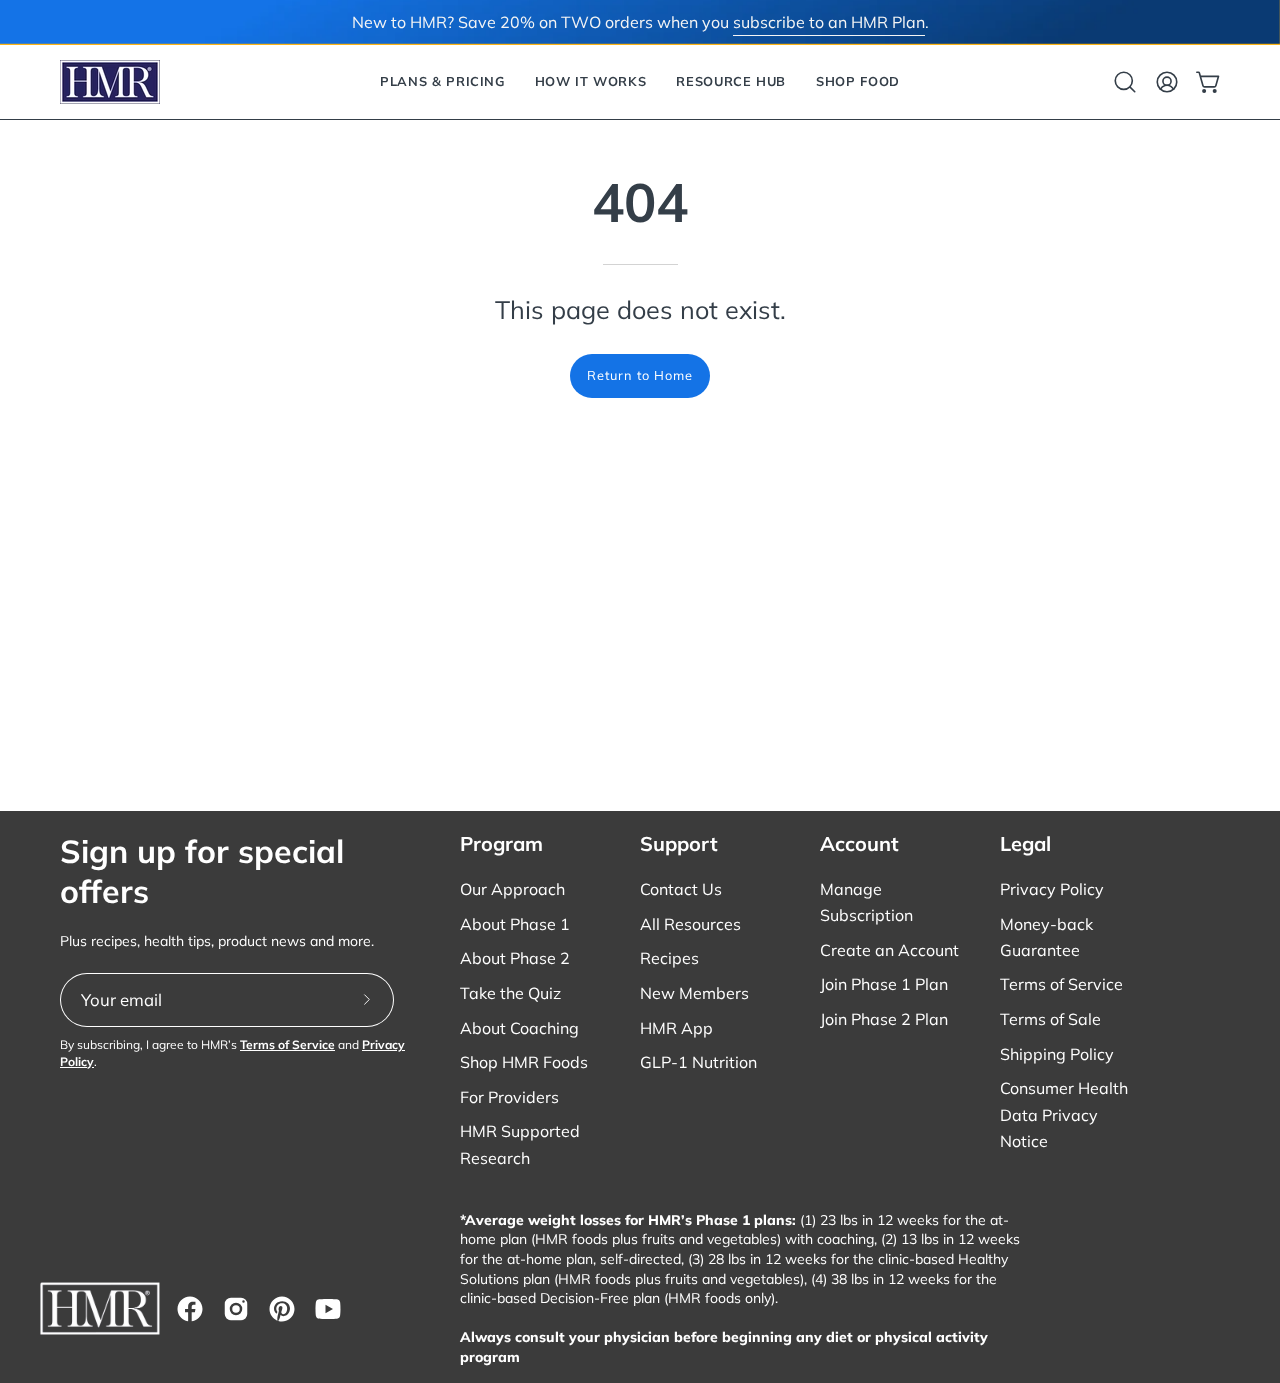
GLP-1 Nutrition (698, 1062)
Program (501, 843)
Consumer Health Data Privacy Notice (1064, 1114)
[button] (442, 82)
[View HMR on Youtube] (328, 1309)
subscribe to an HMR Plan (829, 22)
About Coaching (519, 1028)
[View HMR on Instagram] (236, 1309)
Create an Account (889, 950)
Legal (1025, 843)
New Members (694, 993)
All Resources (690, 924)
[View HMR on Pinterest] (282, 1309)
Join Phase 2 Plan (884, 1019)
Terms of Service (287, 1044)
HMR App (676, 1028)
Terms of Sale (1050, 1019)
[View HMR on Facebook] (190, 1309)
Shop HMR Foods (524, 1062)
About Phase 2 (515, 958)
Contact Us (681, 889)
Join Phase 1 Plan (884, 984)
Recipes (669, 958)
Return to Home (639, 375)
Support (679, 843)
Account (859, 843)
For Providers (509, 1097)
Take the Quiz (510, 993)
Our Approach (512, 889)
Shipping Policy (1057, 1054)
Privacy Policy (1052, 889)
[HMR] (110, 82)
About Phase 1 (515, 924)
